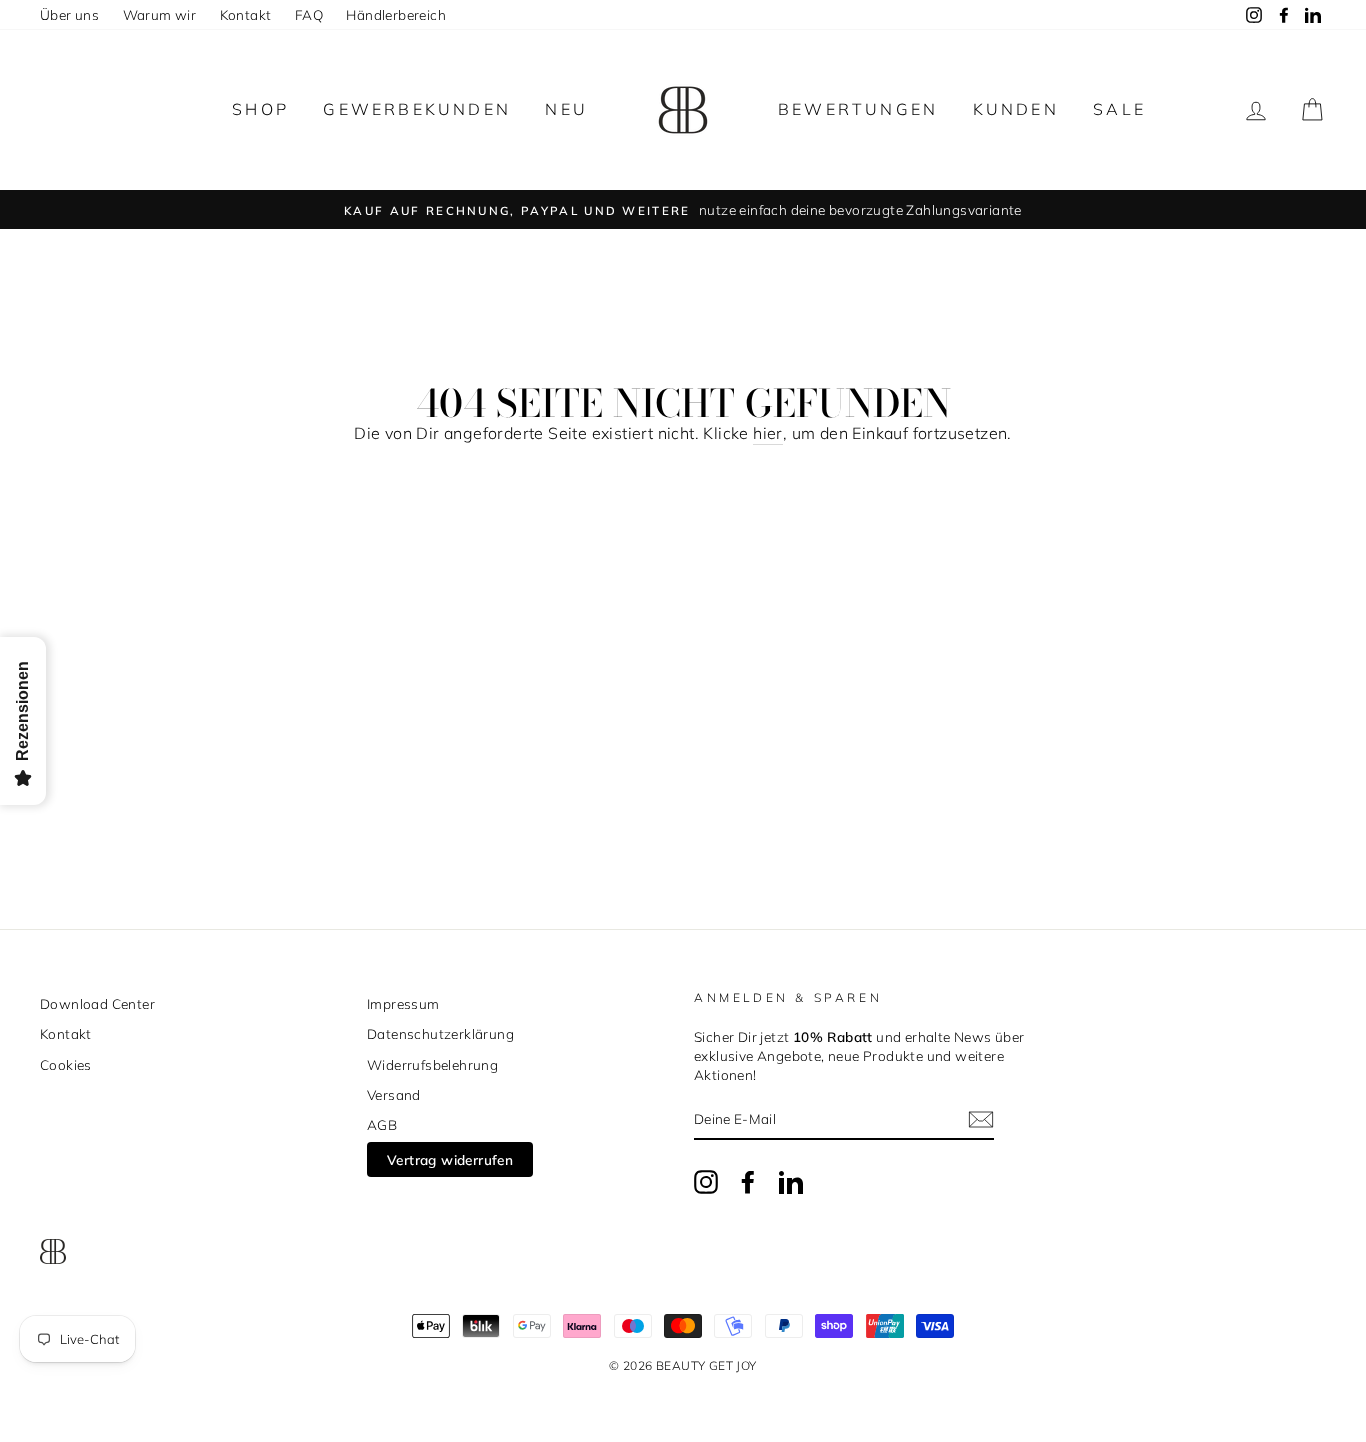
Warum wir (160, 14)
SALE (1119, 109)
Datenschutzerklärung (440, 1033)
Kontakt (246, 14)
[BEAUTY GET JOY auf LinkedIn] (791, 1182)
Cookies (66, 1064)
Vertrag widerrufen (450, 1159)
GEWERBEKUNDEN (417, 109)
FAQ (309, 14)
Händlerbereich (396, 14)
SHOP (260, 109)
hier (768, 433)
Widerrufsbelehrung (432, 1064)
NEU (566, 109)
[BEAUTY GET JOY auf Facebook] (748, 1182)
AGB (382, 1124)
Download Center (97, 1003)
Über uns (69, 14)
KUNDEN (1016, 109)
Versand (394, 1094)
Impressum (403, 1003)
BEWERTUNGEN (858, 109)
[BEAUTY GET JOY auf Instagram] (706, 1182)
